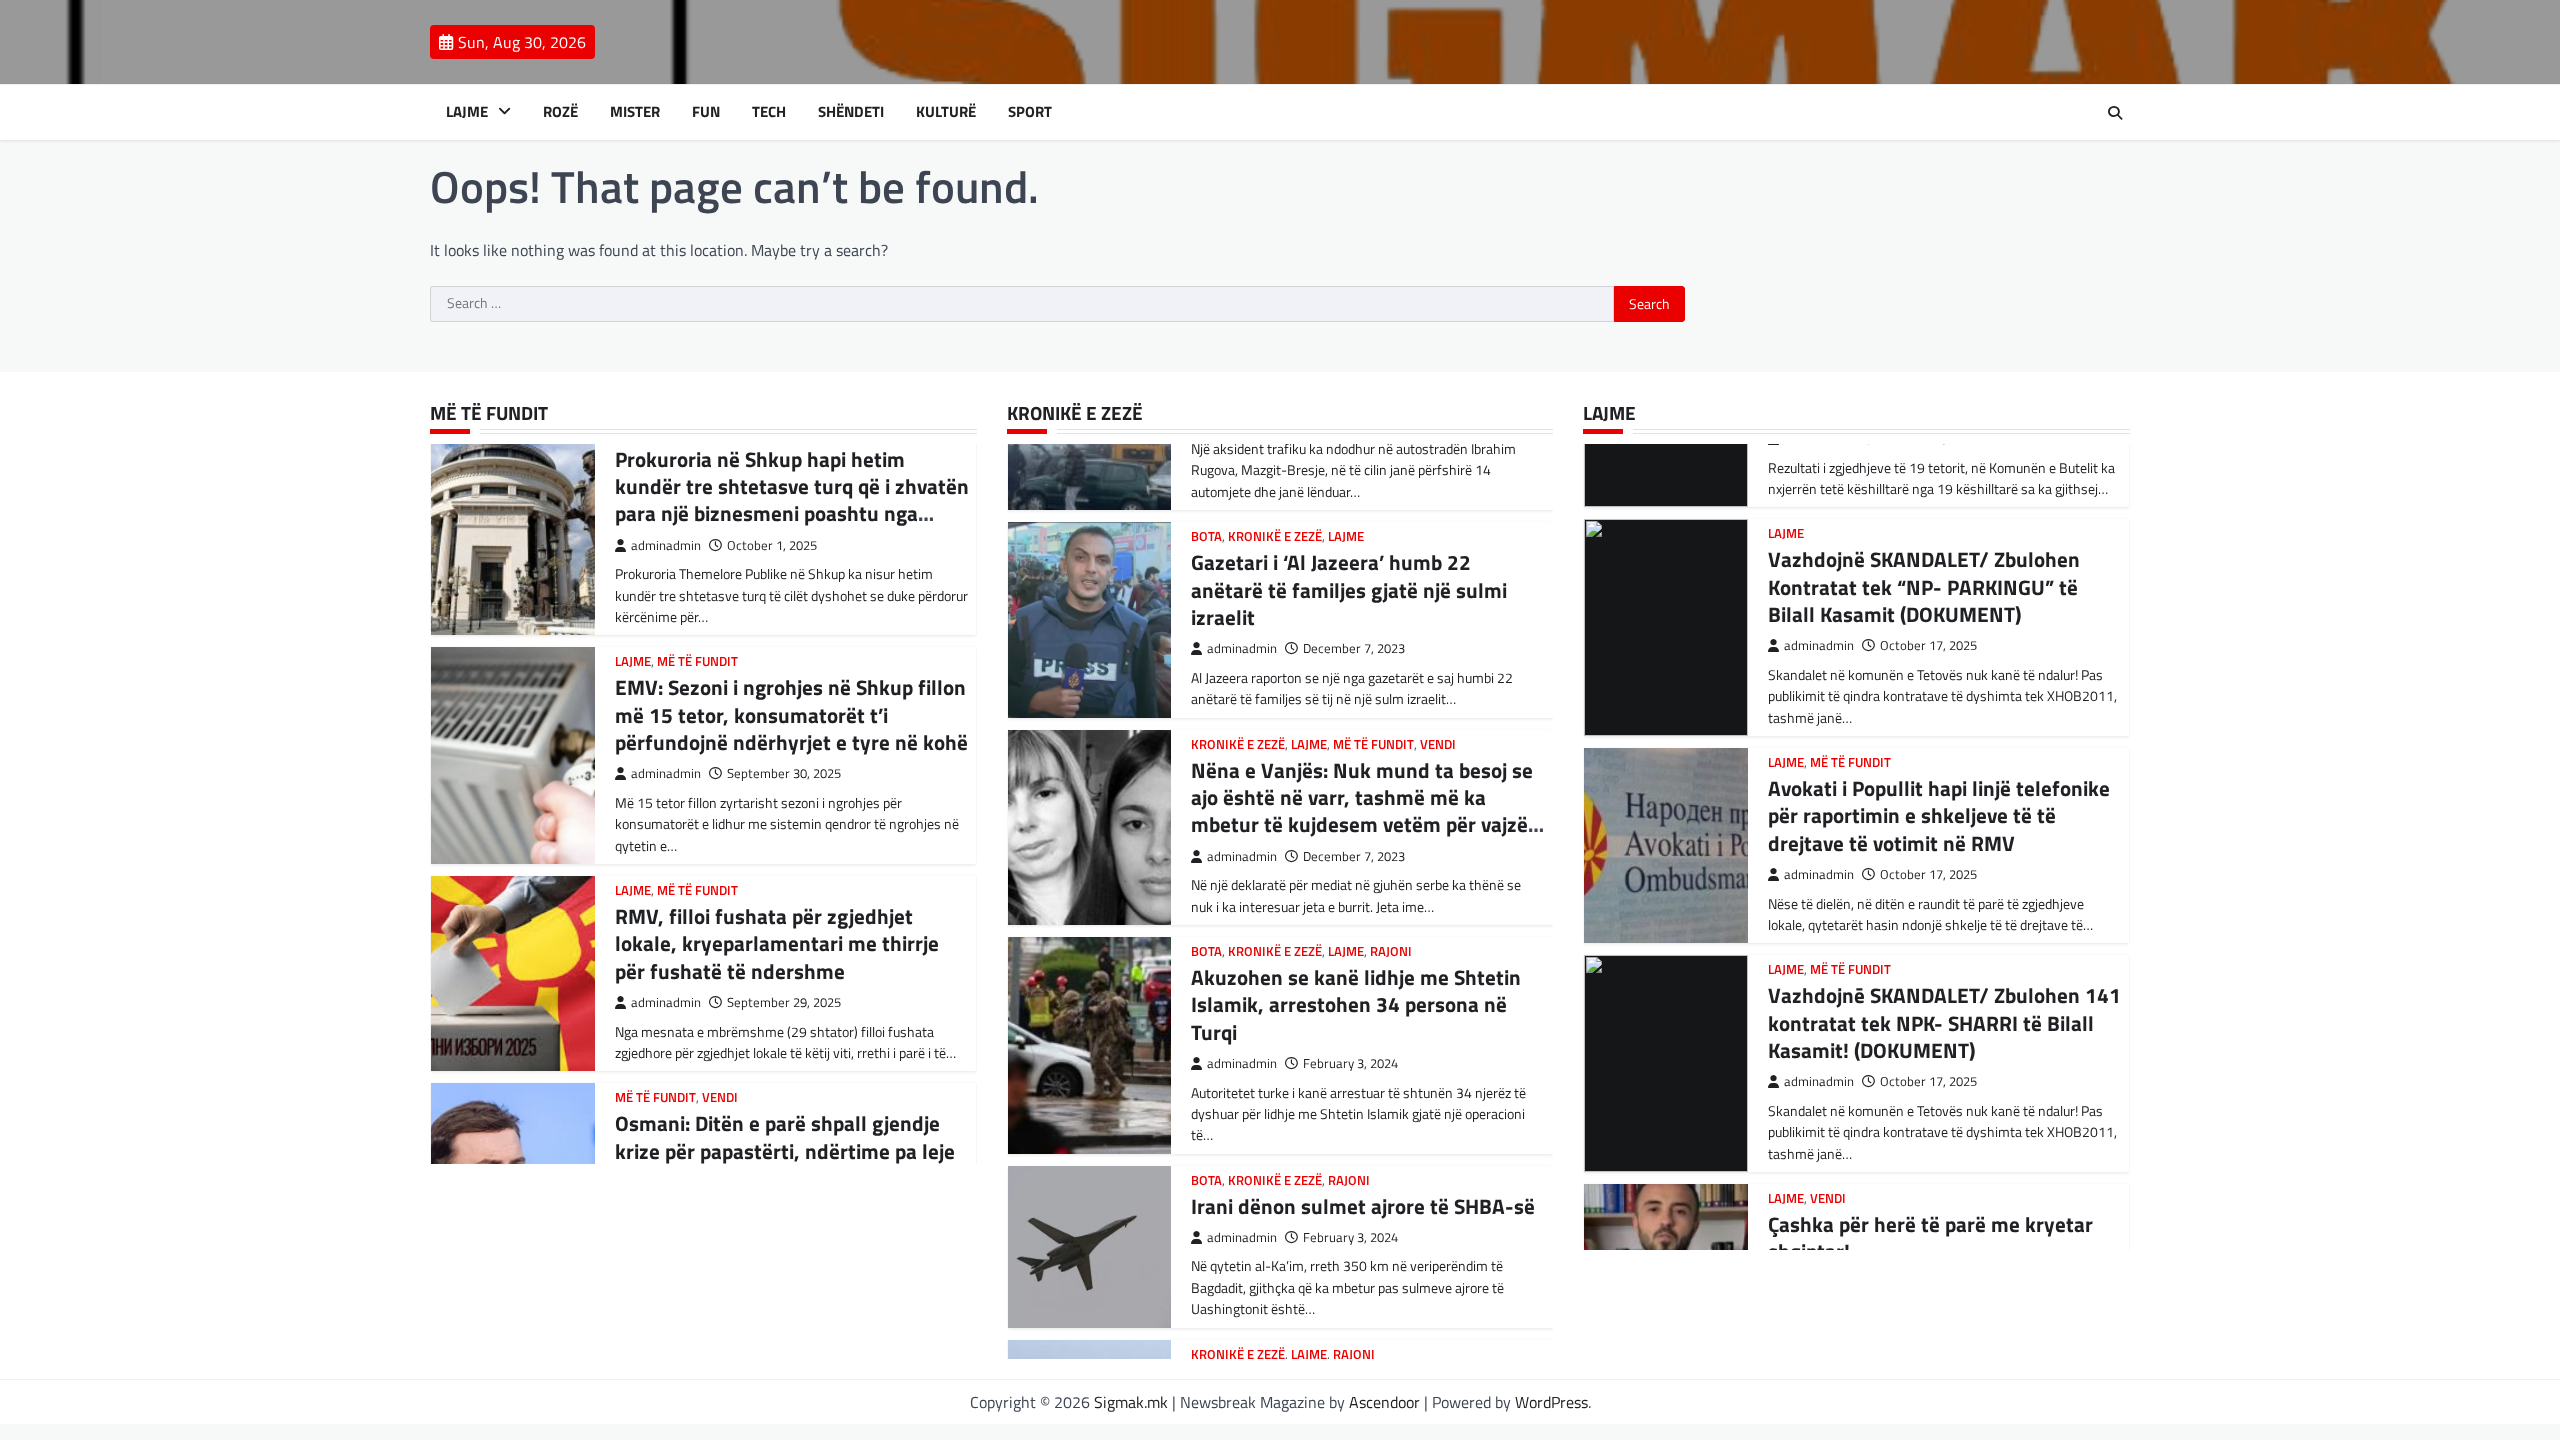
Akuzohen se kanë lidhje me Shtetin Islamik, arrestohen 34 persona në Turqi (1356, 1004)
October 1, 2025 (772, 545)
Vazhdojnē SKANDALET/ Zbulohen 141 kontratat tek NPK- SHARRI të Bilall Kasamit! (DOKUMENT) (1944, 1022)
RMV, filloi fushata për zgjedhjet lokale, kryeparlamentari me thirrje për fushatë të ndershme (777, 943)
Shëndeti (851, 112)
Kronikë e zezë (1275, 536)
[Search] (2115, 113)
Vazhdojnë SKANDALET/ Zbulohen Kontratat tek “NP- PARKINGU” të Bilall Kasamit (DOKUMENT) (1924, 586)
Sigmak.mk (1131, 1402)
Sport (1030, 112)
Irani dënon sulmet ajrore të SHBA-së (1363, 1206)
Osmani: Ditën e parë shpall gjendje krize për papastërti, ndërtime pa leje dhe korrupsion (785, 1150)
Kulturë (946, 112)
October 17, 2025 (1928, 645)
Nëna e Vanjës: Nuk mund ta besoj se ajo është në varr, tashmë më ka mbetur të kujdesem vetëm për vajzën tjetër (1365, 811)
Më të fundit (697, 661)
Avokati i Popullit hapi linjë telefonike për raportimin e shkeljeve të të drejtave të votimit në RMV (1939, 815)
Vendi (720, 1097)
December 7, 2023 (1354, 648)
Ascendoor (1384, 1402)
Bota (1206, 536)
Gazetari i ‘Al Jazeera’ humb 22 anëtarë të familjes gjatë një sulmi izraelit (1349, 589)
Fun (706, 112)
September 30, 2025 (784, 773)
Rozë (560, 112)
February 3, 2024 (1350, 1063)
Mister (635, 112)
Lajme (467, 112)
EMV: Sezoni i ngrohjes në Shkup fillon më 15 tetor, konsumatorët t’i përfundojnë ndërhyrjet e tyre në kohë (791, 714)
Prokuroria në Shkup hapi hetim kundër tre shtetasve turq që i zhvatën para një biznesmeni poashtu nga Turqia (792, 500)
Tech (769, 112)
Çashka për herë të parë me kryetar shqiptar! (1930, 1237)
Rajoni (1391, 951)
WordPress (1551, 1402)
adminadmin (666, 545)
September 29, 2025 (784, 1002)
